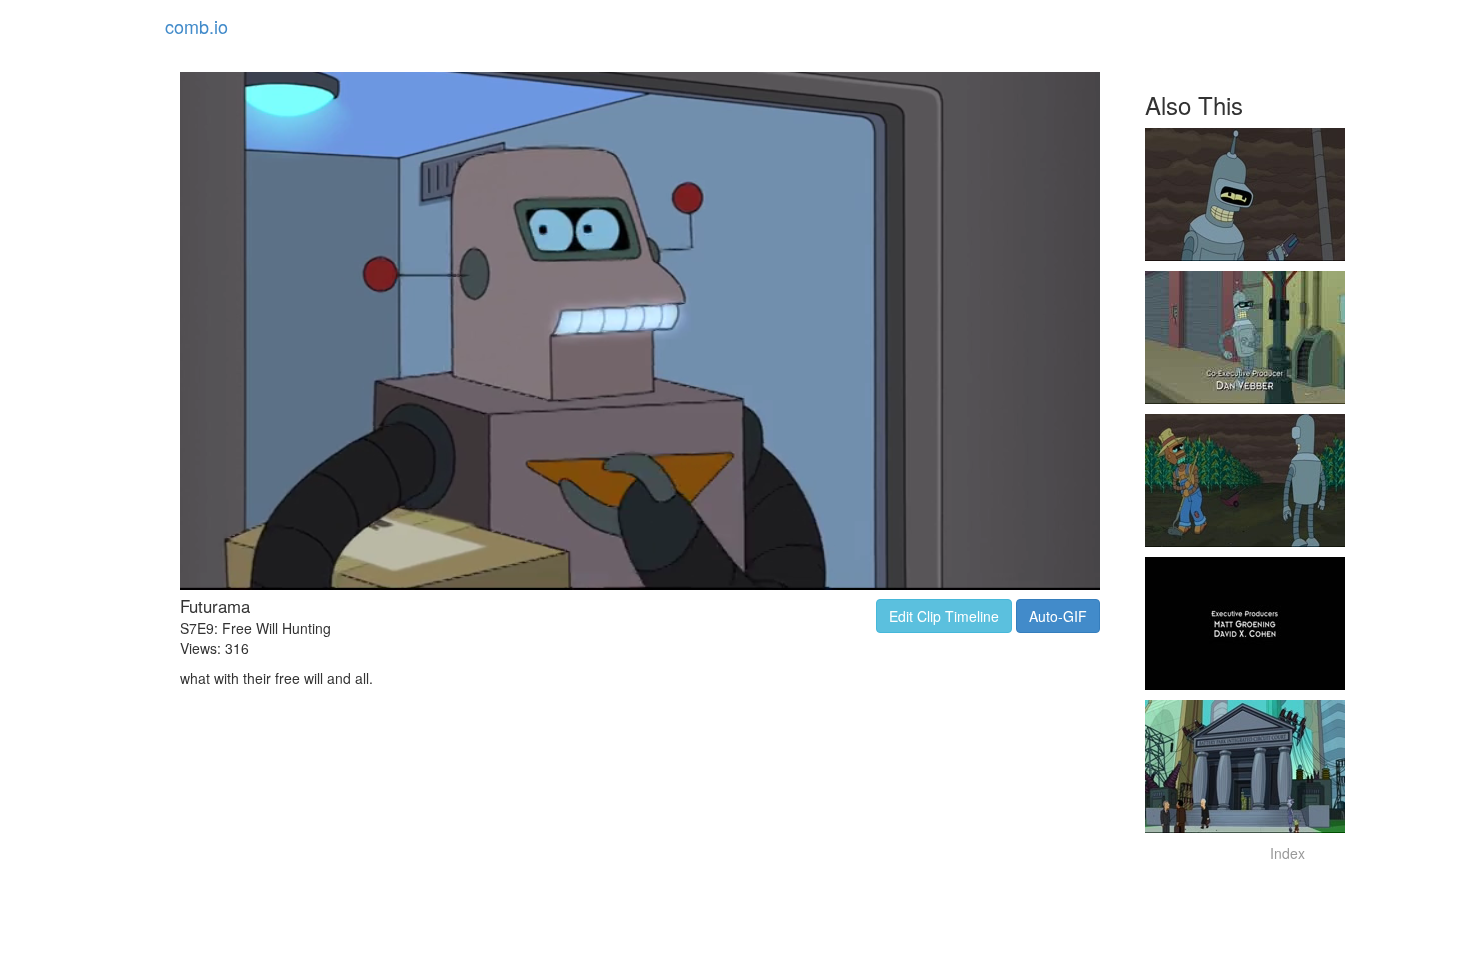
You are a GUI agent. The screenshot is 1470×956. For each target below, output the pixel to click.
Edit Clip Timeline (944, 616)
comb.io (196, 26)
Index (1287, 853)
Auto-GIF (1058, 616)
